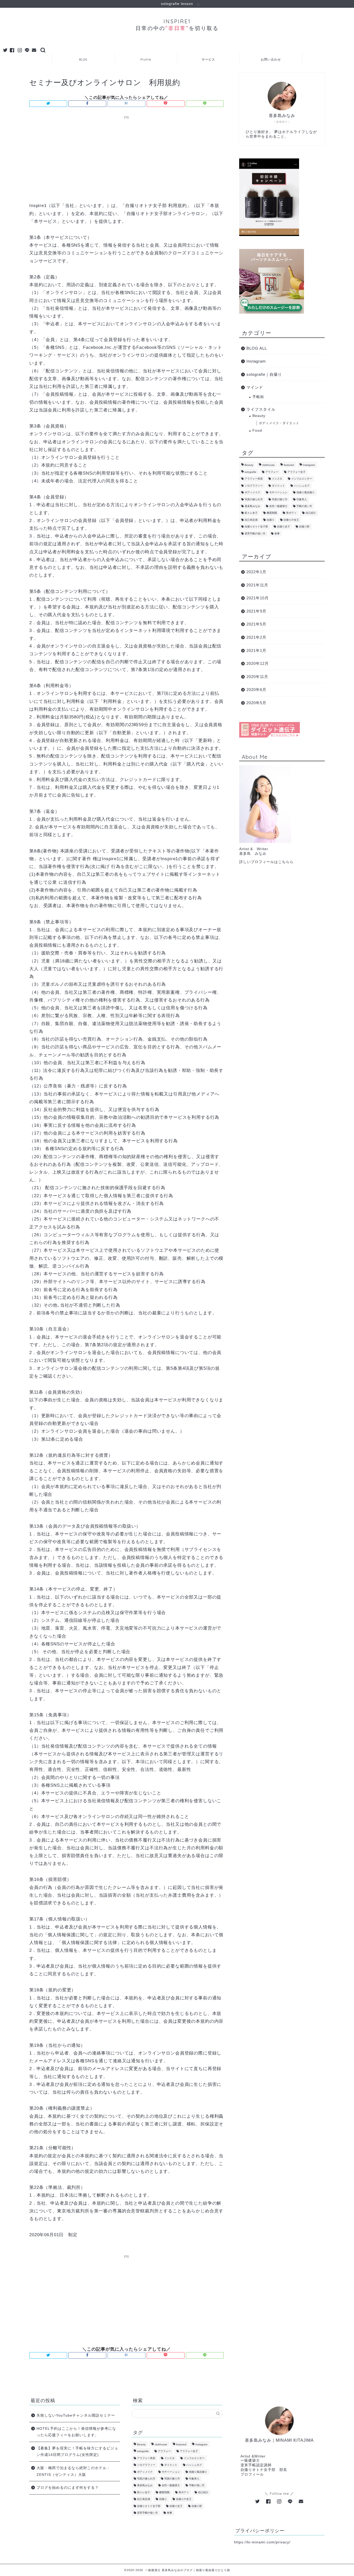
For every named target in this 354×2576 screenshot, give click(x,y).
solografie (250, 472)
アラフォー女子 (296, 472)
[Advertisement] (126, 158)
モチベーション (278, 493)
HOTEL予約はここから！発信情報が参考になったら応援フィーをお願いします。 (76, 2432)
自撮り (271, 520)
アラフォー (272, 472)
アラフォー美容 (254, 479)
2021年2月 (256, 637)
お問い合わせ (271, 59)
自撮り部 (304, 527)
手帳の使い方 (304, 506)
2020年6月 (256, 690)
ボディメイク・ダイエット (279, 423)
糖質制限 (272, 513)
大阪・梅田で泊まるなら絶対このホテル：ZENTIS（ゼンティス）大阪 (73, 2471)
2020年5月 (256, 703)
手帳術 (258, 397)
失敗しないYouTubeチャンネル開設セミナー (76, 2415)
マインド (255, 387)
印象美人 (302, 499)
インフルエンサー (302, 479)
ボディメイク (252, 493)
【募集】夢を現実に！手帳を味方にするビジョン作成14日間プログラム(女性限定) (77, 2452)
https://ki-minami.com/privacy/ (262, 2542)
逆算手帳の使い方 (255, 533)
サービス (208, 59)
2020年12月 (258, 663)
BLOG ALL (257, 348)
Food (257, 430)
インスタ (277, 479)
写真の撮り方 (280, 499)
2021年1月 (256, 650)
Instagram (256, 361)
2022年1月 (256, 572)
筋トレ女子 (251, 513)
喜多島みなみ (252, 506)
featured (289, 465)
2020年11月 (257, 677)
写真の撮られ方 (254, 499)
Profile (146, 59)
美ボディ (291, 513)
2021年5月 (256, 624)
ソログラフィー (254, 486)
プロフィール (252, 2474)
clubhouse (268, 465)
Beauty (259, 416)
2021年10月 (258, 598)
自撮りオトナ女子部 (256, 527)
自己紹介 (311, 513)
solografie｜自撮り (264, 374)
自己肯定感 (251, 520)
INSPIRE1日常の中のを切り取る (177, 25)
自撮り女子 (284, 527)
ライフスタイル (261, 409)
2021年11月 (257, 585)
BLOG (83, 59)
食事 (277, 533)
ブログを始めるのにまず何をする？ (68, 2488)
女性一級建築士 (278, 506)
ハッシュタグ (302, 486)
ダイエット (278, 486)
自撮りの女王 (291, 520)
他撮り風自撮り (306, 493)
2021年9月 (256, 611)
